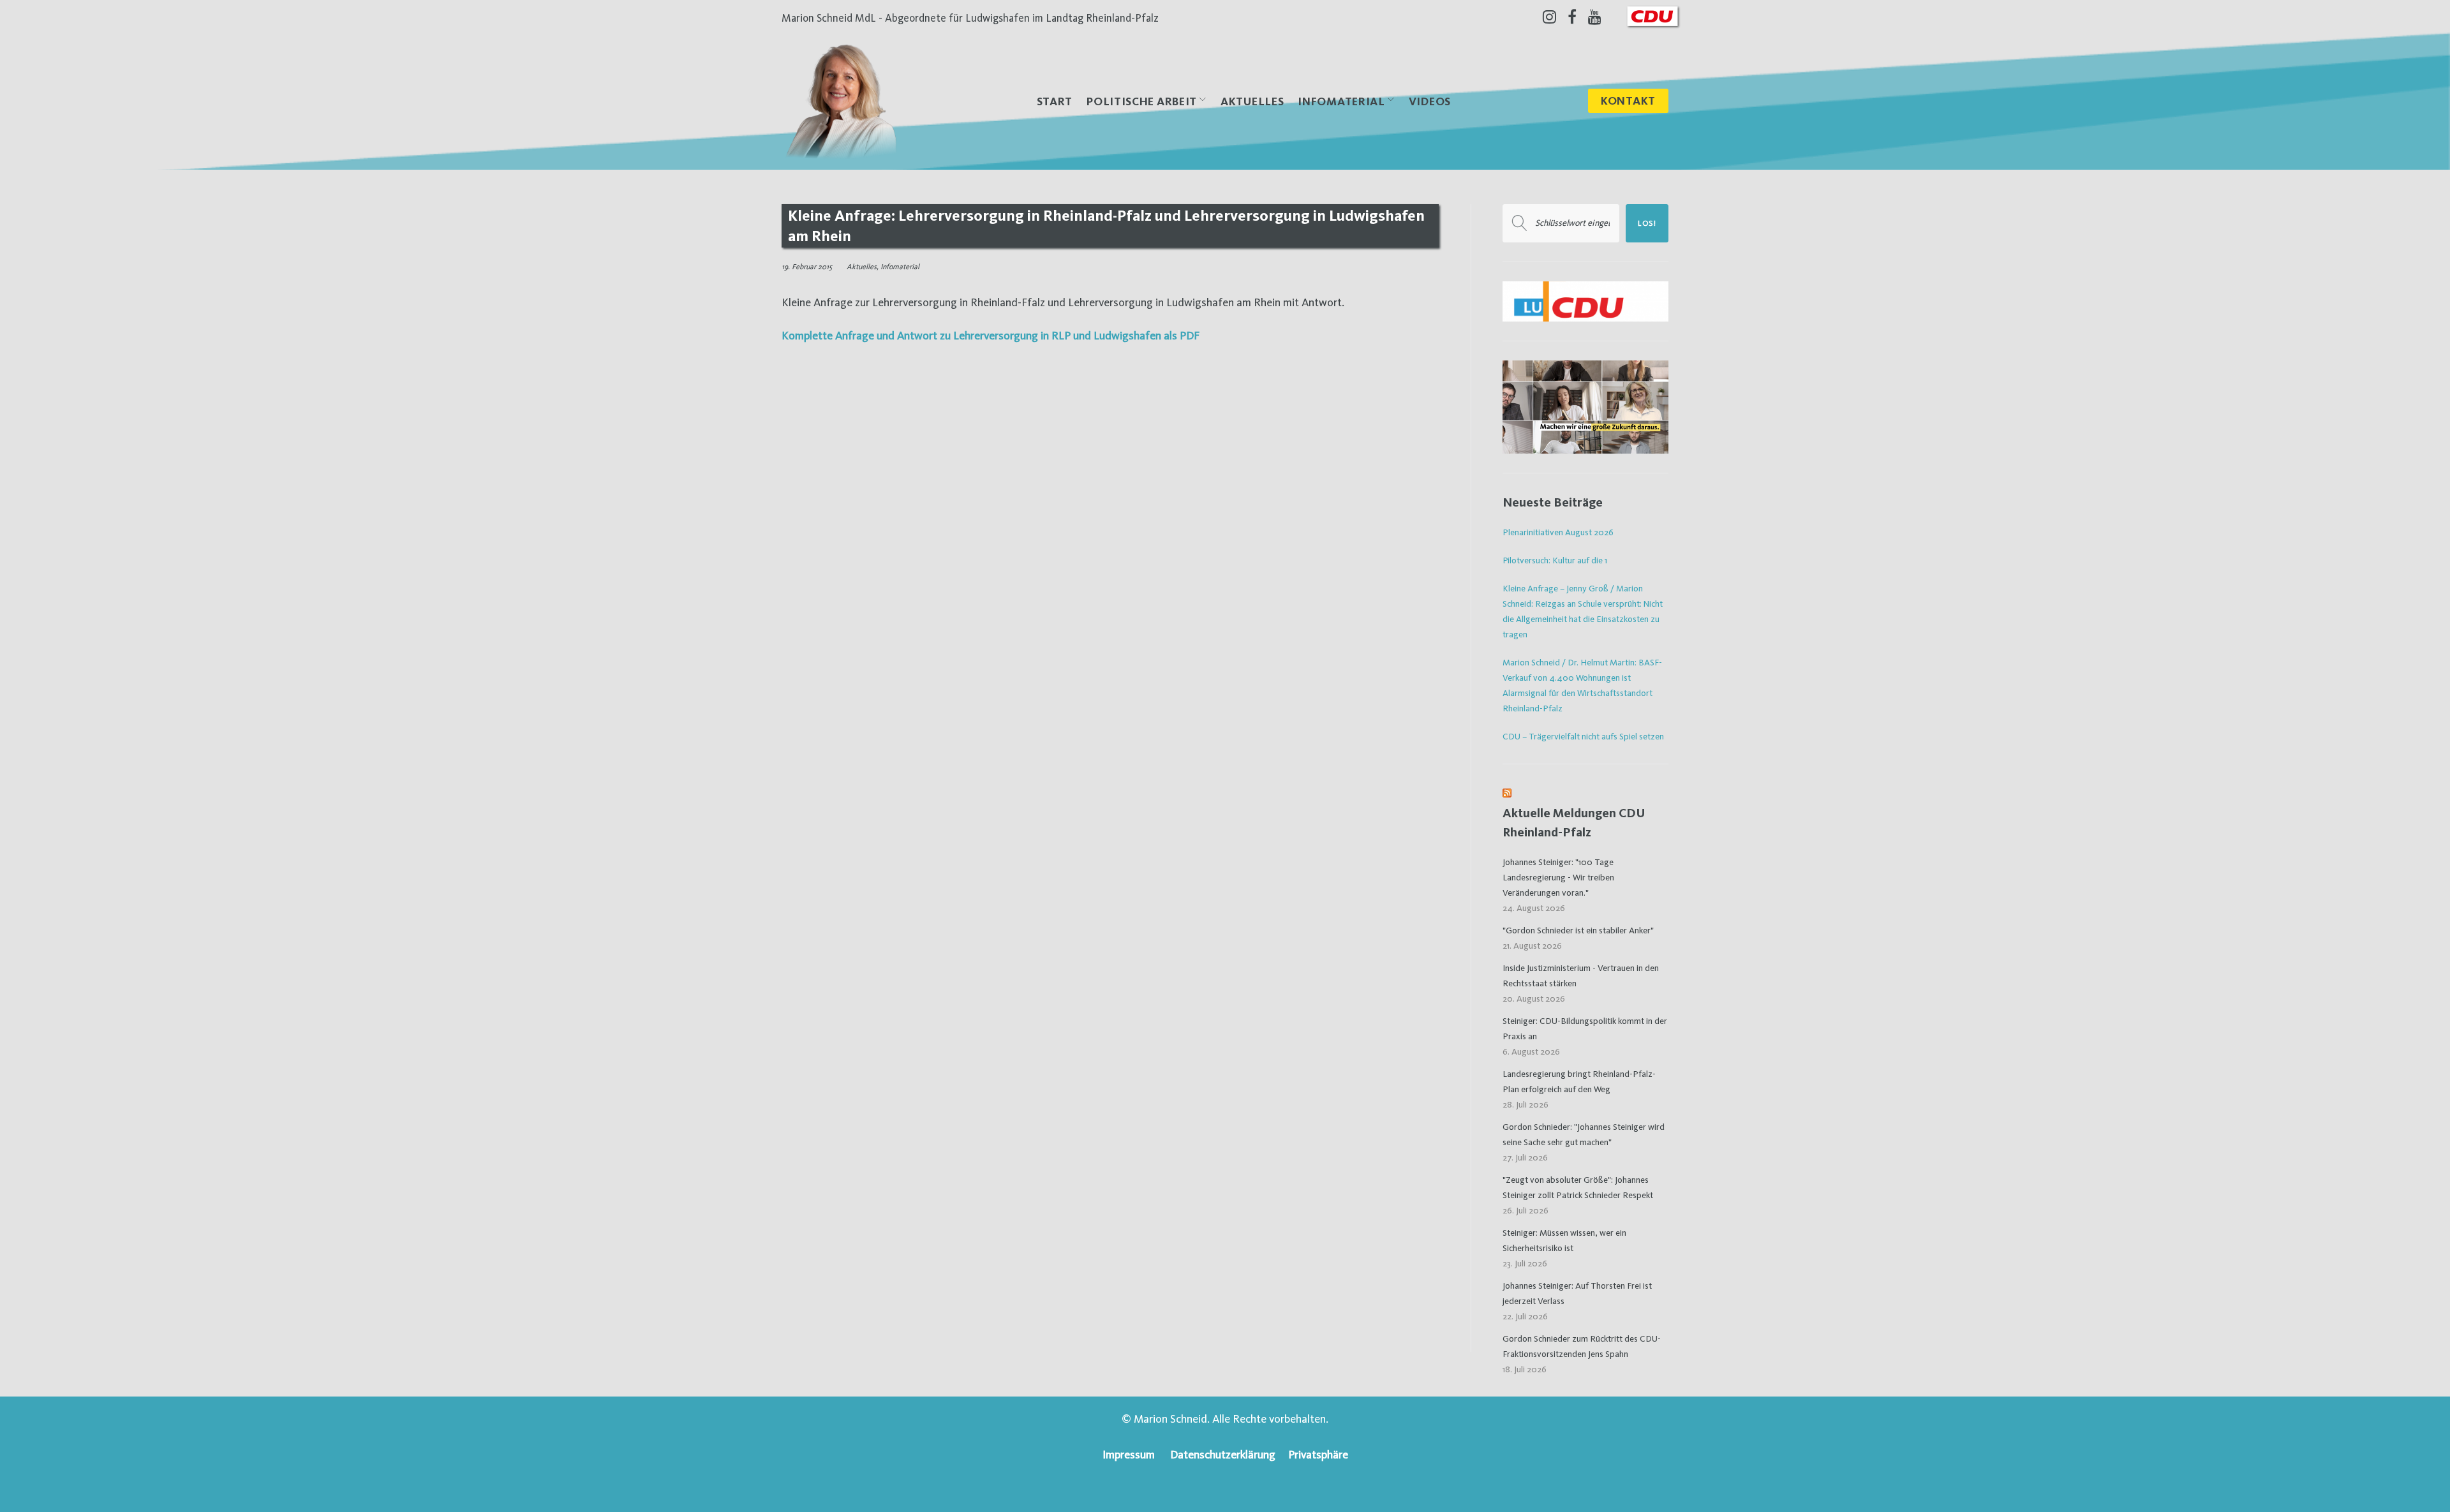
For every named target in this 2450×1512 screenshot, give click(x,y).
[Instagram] (1549, 17)
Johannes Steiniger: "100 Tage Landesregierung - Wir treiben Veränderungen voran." (1558, 877)
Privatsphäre (1318, 1454)
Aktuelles (1252, 101)
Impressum (1129, 1454)
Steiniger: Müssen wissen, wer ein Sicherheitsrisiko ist (1564, 1240)
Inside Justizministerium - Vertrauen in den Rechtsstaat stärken (1581, 975)
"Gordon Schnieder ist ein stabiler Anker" (1578, 930)
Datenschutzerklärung (1223, 1454)
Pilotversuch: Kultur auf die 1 (1555, 560)
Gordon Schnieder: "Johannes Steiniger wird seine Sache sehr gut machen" (1584, 1134)
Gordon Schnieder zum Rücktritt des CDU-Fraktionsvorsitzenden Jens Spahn (1582, 1346)
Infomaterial (900, 267)
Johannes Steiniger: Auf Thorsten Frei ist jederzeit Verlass (1577, 1293)
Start (1055, 101)
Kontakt (1628, 100)
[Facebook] (1572, 17)
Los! (1647, 223)
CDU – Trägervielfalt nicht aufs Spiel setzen (1583, 736)
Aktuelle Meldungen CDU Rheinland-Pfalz (1574, 823)
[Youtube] (1595, 17)
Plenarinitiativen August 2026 (1558, 532)
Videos (1430, 101)
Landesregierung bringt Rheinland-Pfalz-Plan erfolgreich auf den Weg (1579, 1081)
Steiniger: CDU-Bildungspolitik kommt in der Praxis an (1585, 1028)
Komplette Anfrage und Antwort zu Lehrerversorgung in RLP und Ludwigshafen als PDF (991, 335)
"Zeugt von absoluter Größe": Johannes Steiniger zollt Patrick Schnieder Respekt (1578, 1187)
